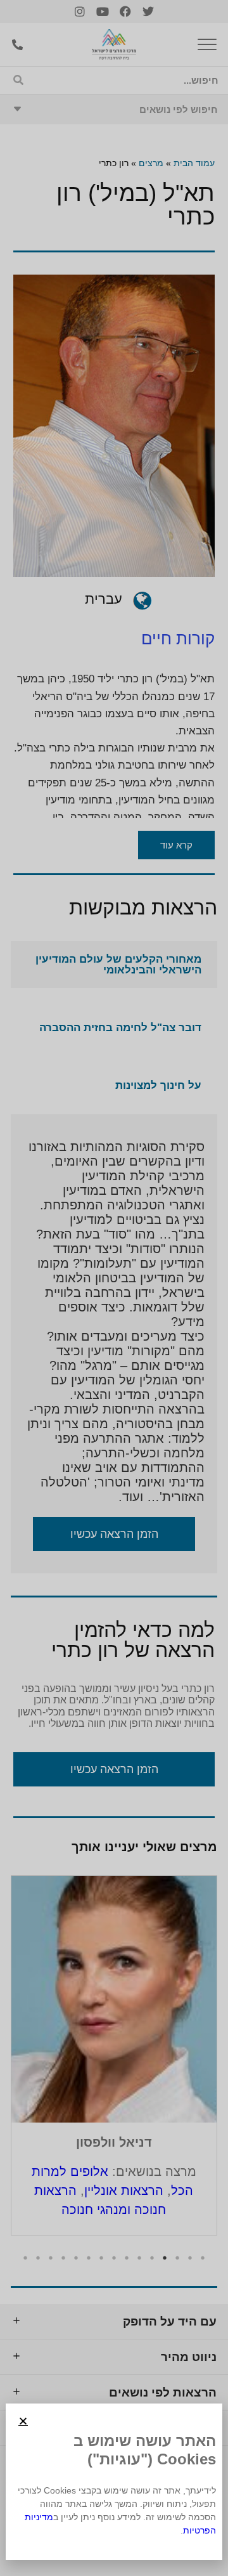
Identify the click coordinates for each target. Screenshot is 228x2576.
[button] (23, 2421)
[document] (114, 1288)
